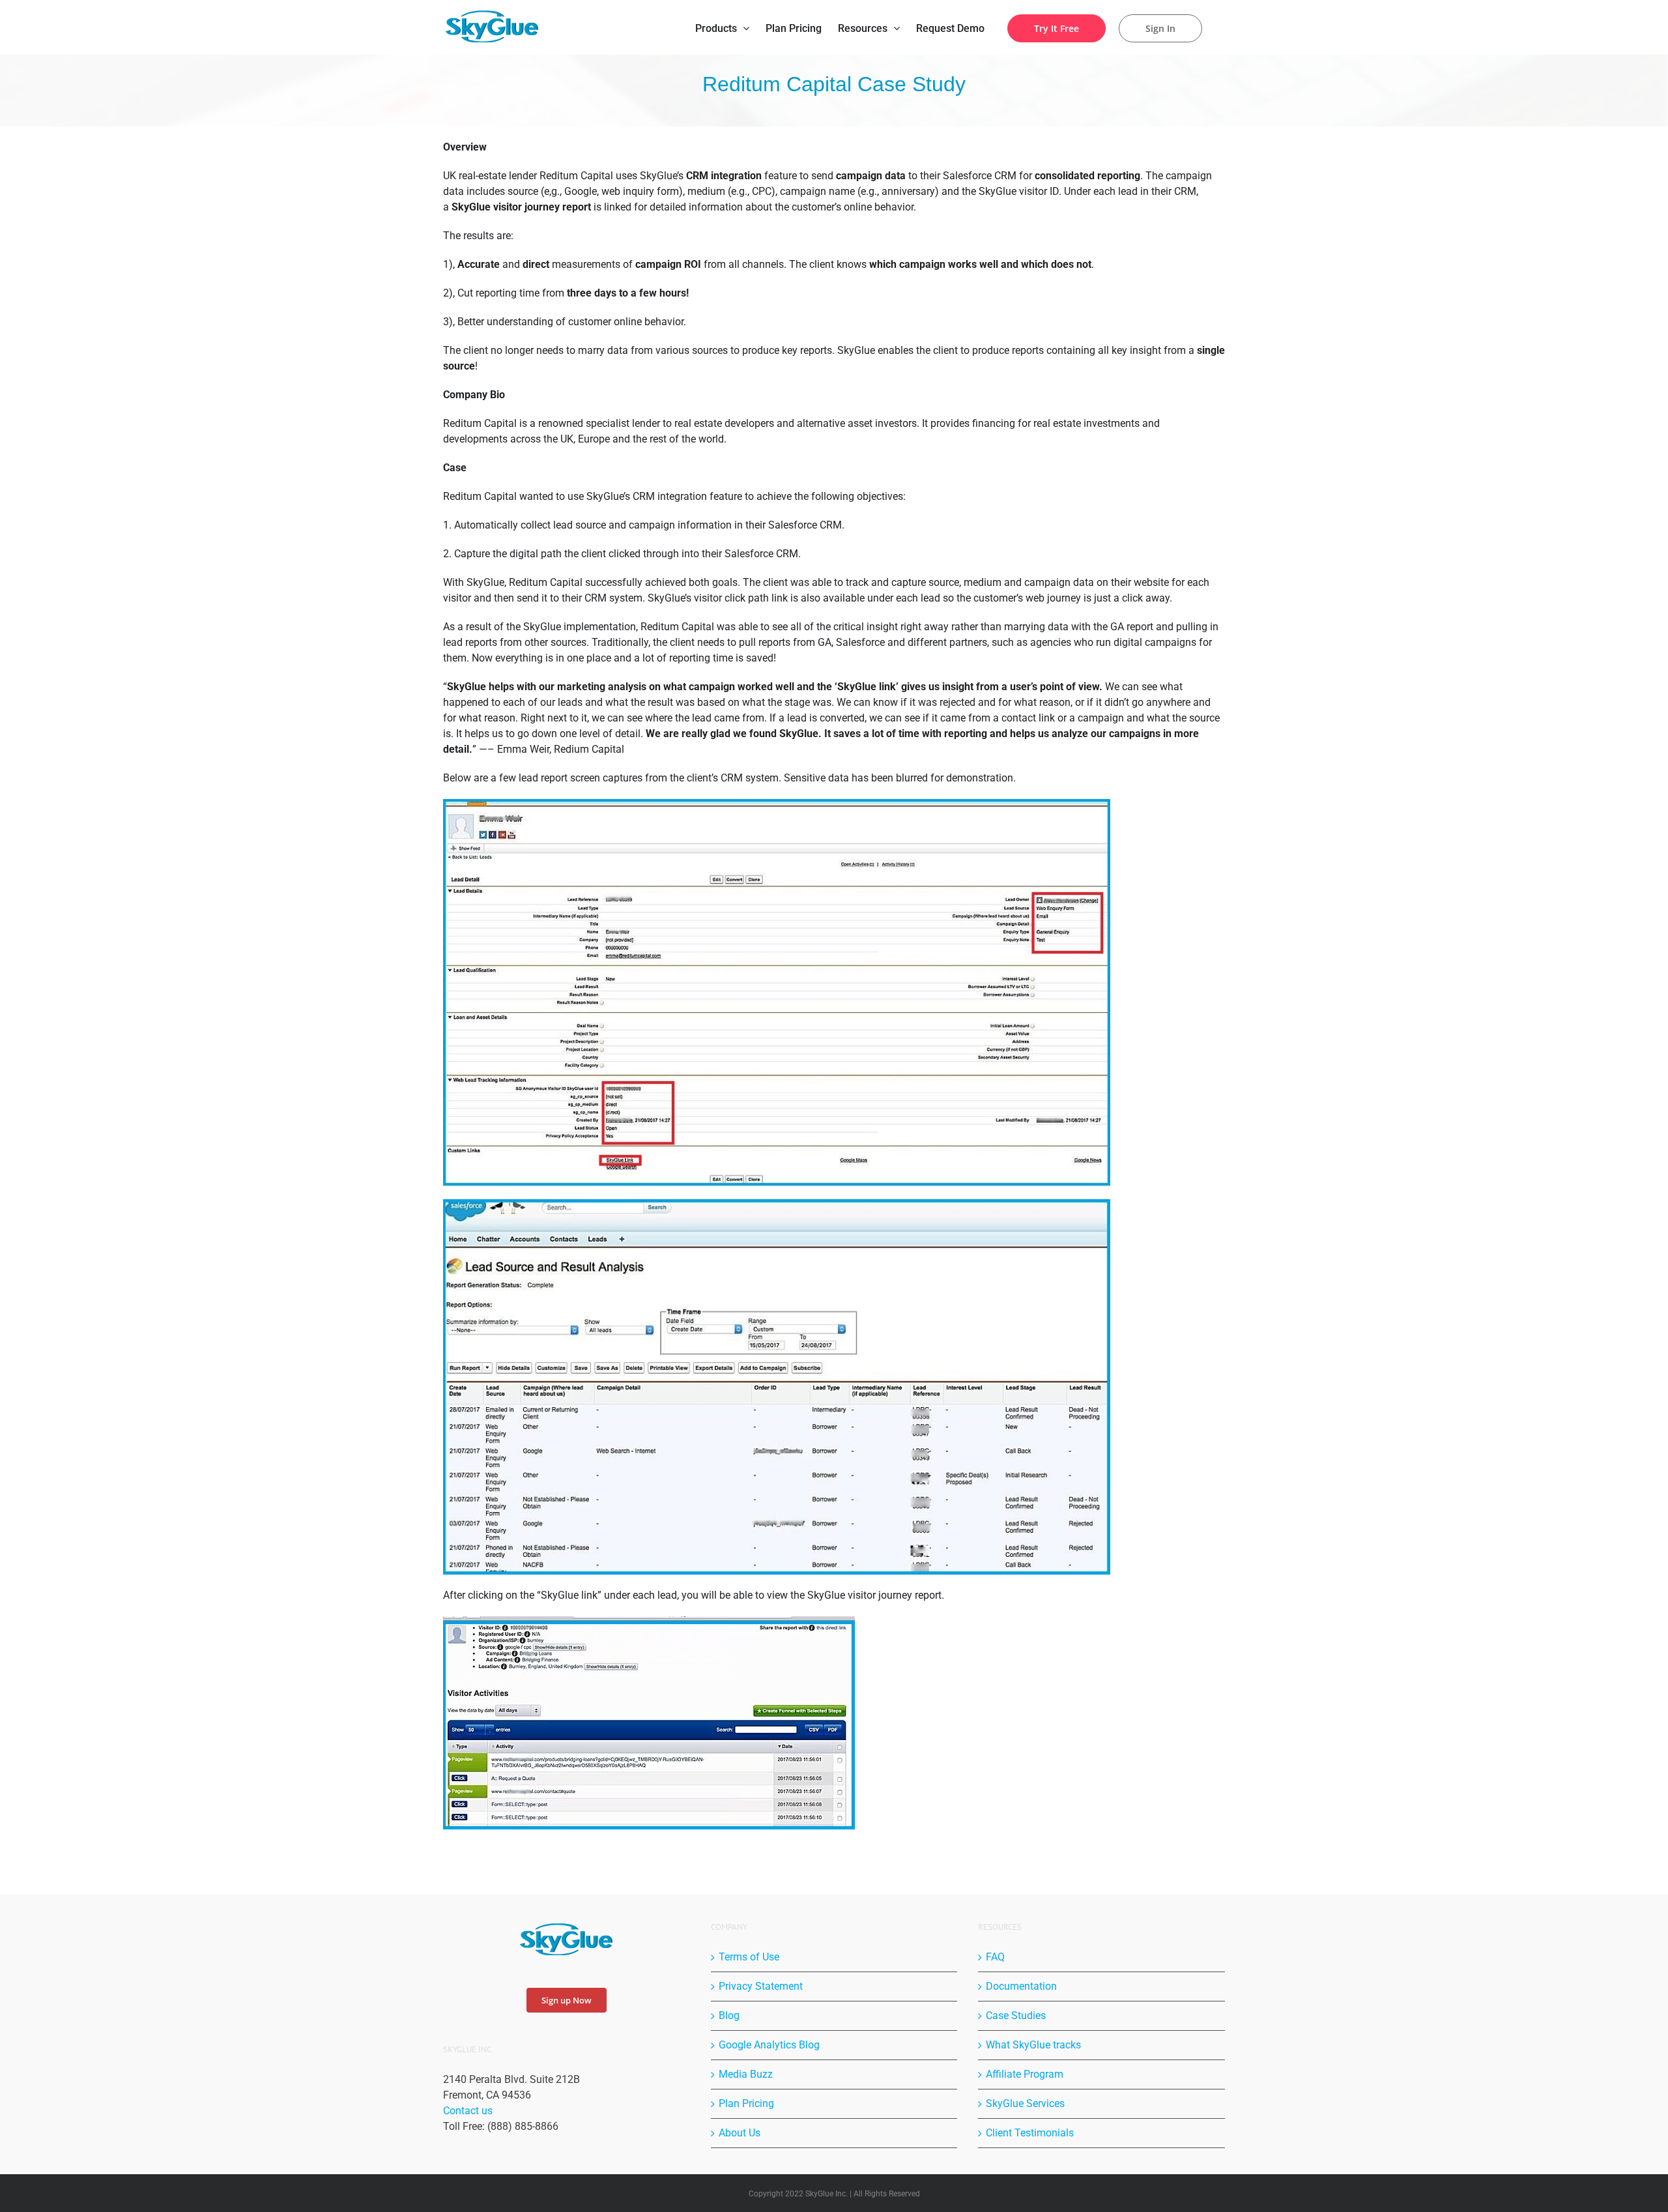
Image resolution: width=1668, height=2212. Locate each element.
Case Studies (1016, 2016)
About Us (740, 2133)
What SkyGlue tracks (1033, 2045)
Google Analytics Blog (769, 2045)
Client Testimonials (1030, 2133)
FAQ (995, 1957)
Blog (729, 2016)
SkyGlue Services (1025, 2103)
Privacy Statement (761, 1986)
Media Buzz (746, 2074)
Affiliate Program (1025, 2074)
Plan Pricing (746, 2103)
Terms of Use (749, 1957)
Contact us (468, 2111)
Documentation (1021, 1986)
